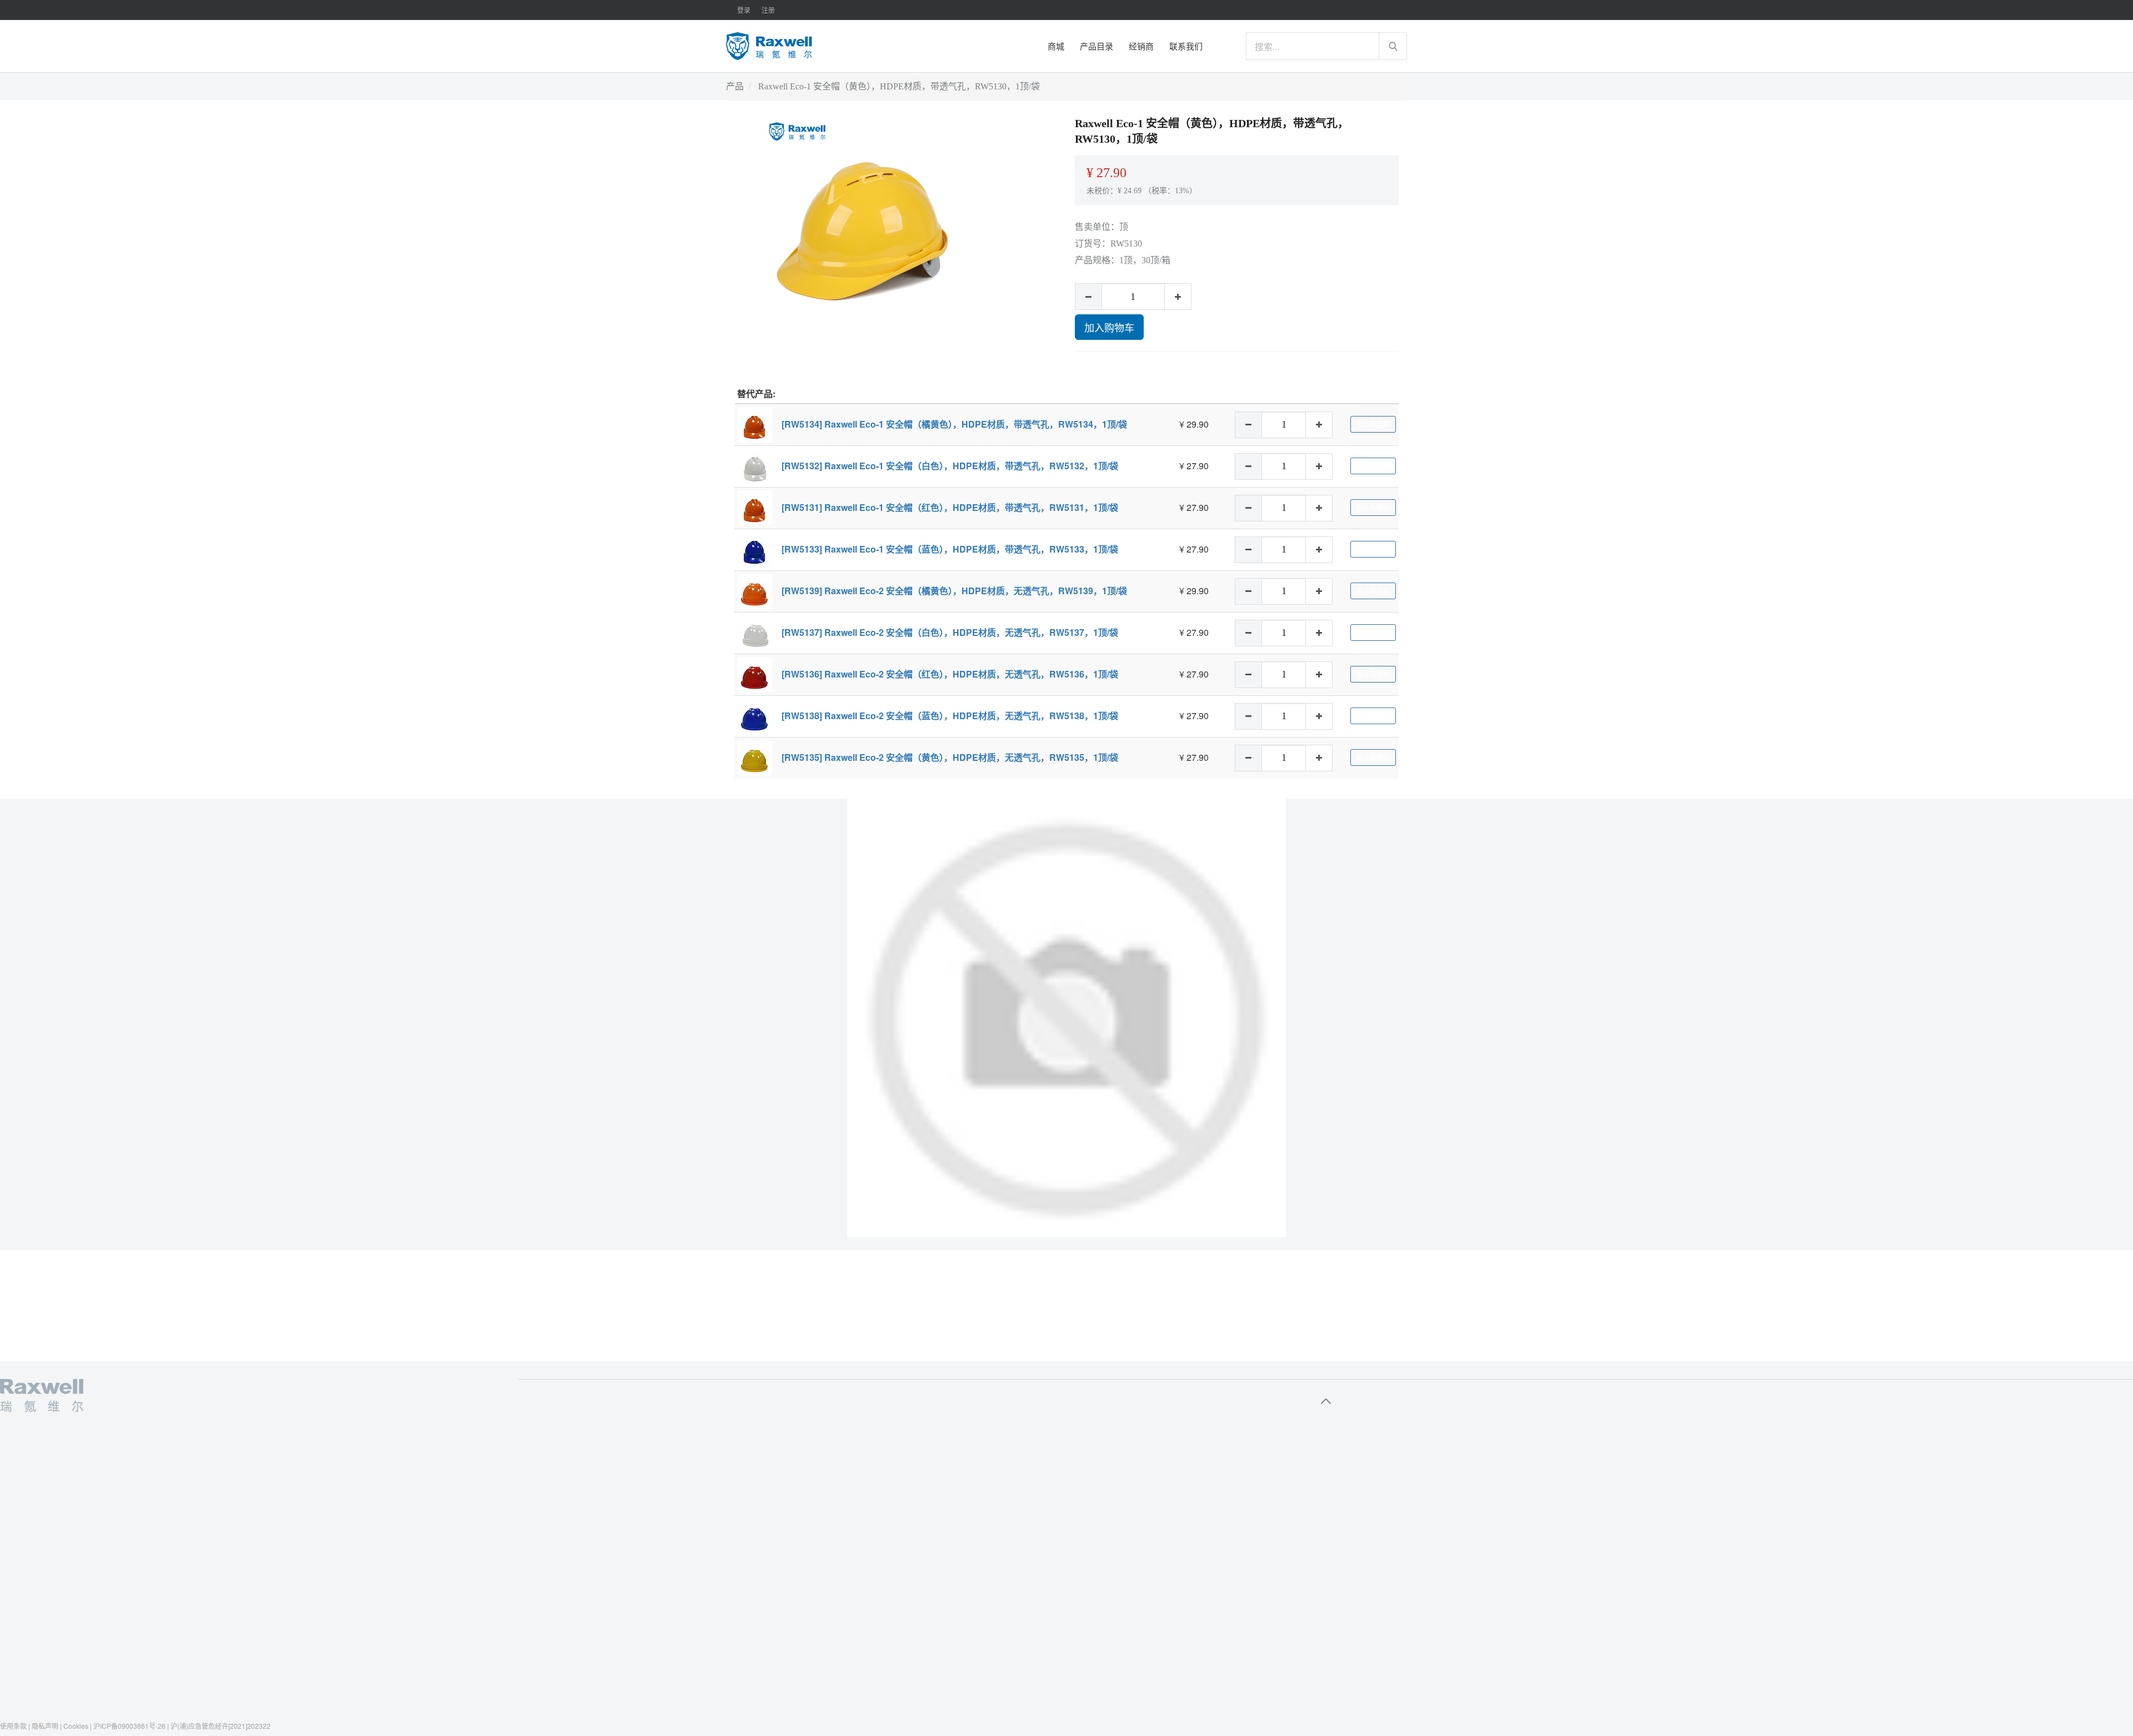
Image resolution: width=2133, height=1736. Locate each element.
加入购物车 (1109, 327)
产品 (735, 86)
